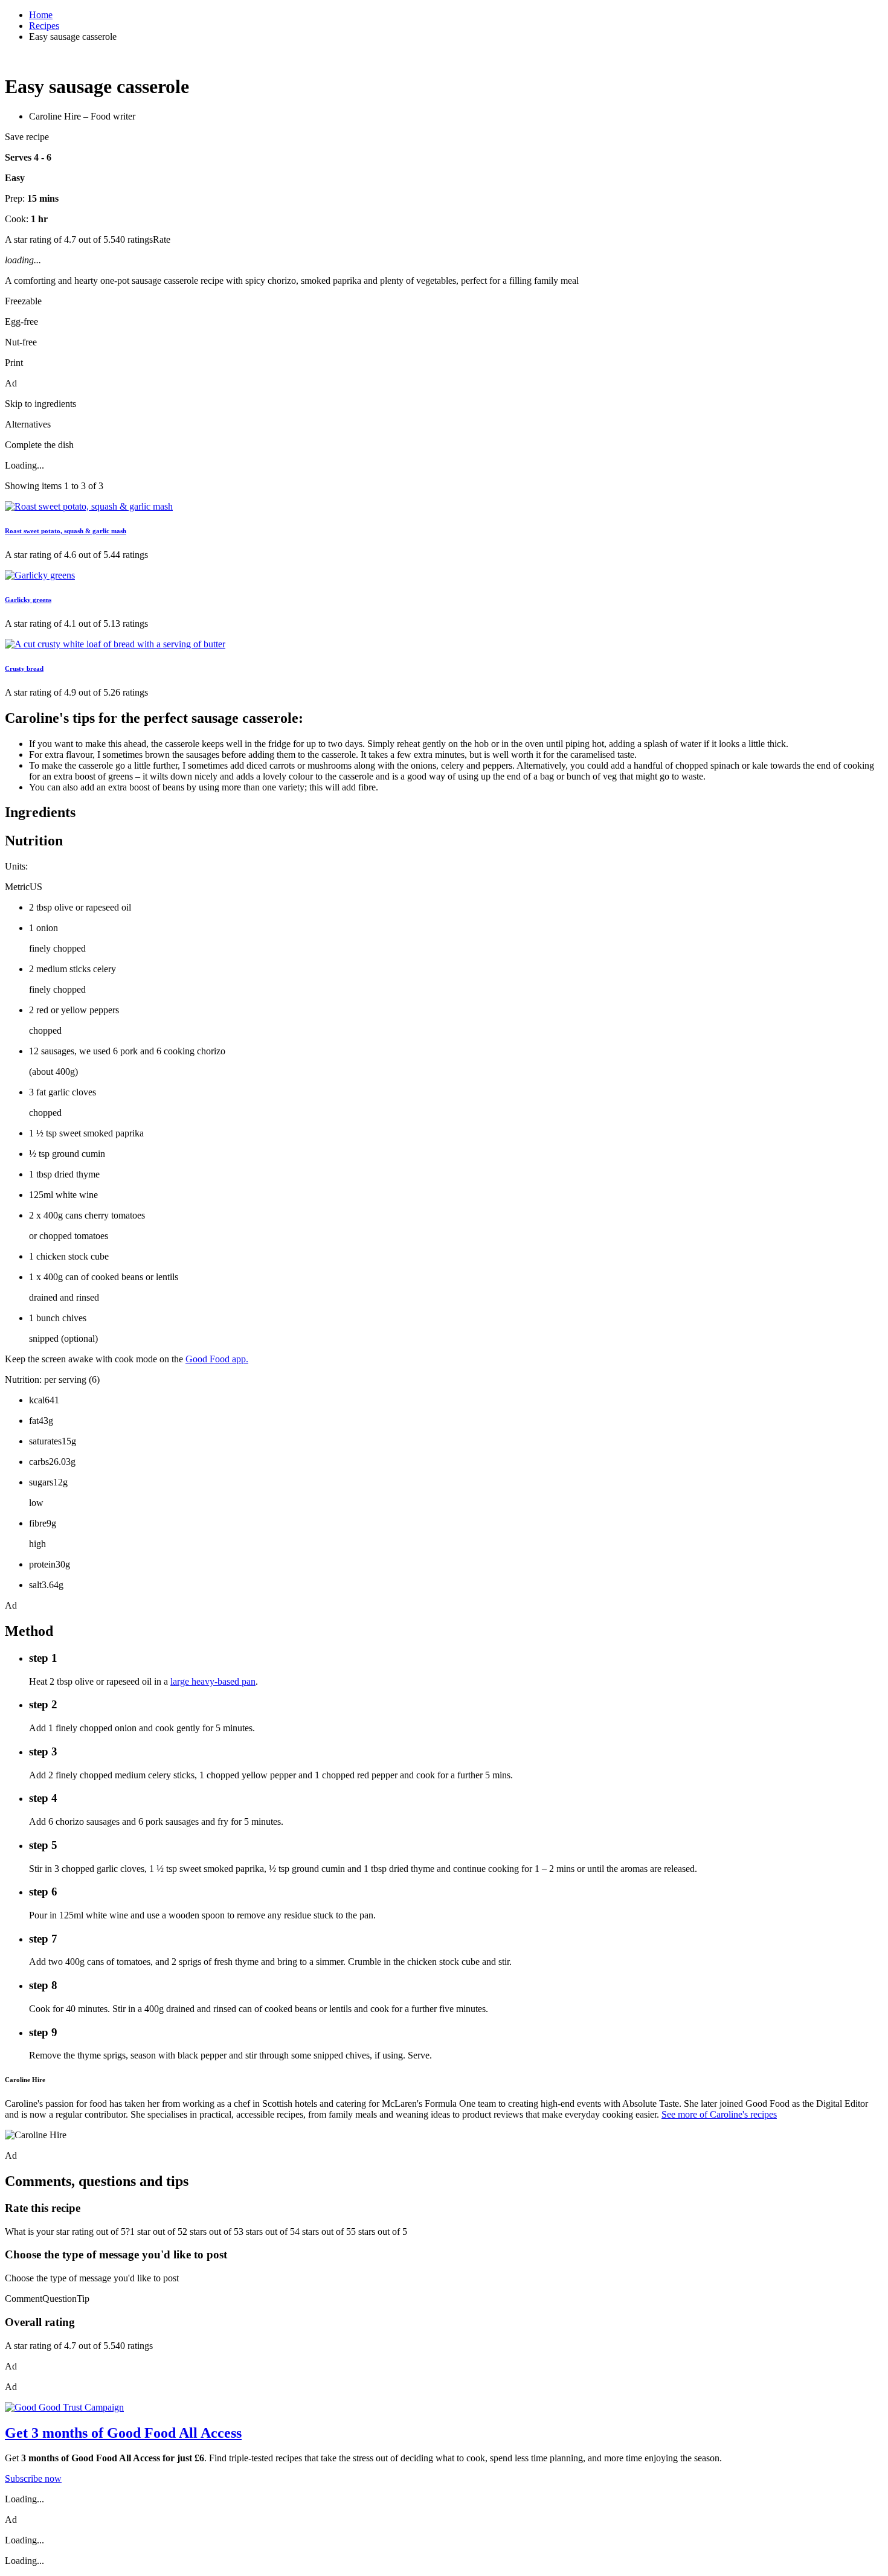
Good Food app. (217, 1359)
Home (41, 15)
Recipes (44, 26)
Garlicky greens (28, 600)
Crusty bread (24, 668)
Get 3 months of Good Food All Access (123, 2433)
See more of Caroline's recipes (719, 2114)
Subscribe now (33, 2478)
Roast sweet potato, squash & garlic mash (66, 531)
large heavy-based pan (213, 1681)
